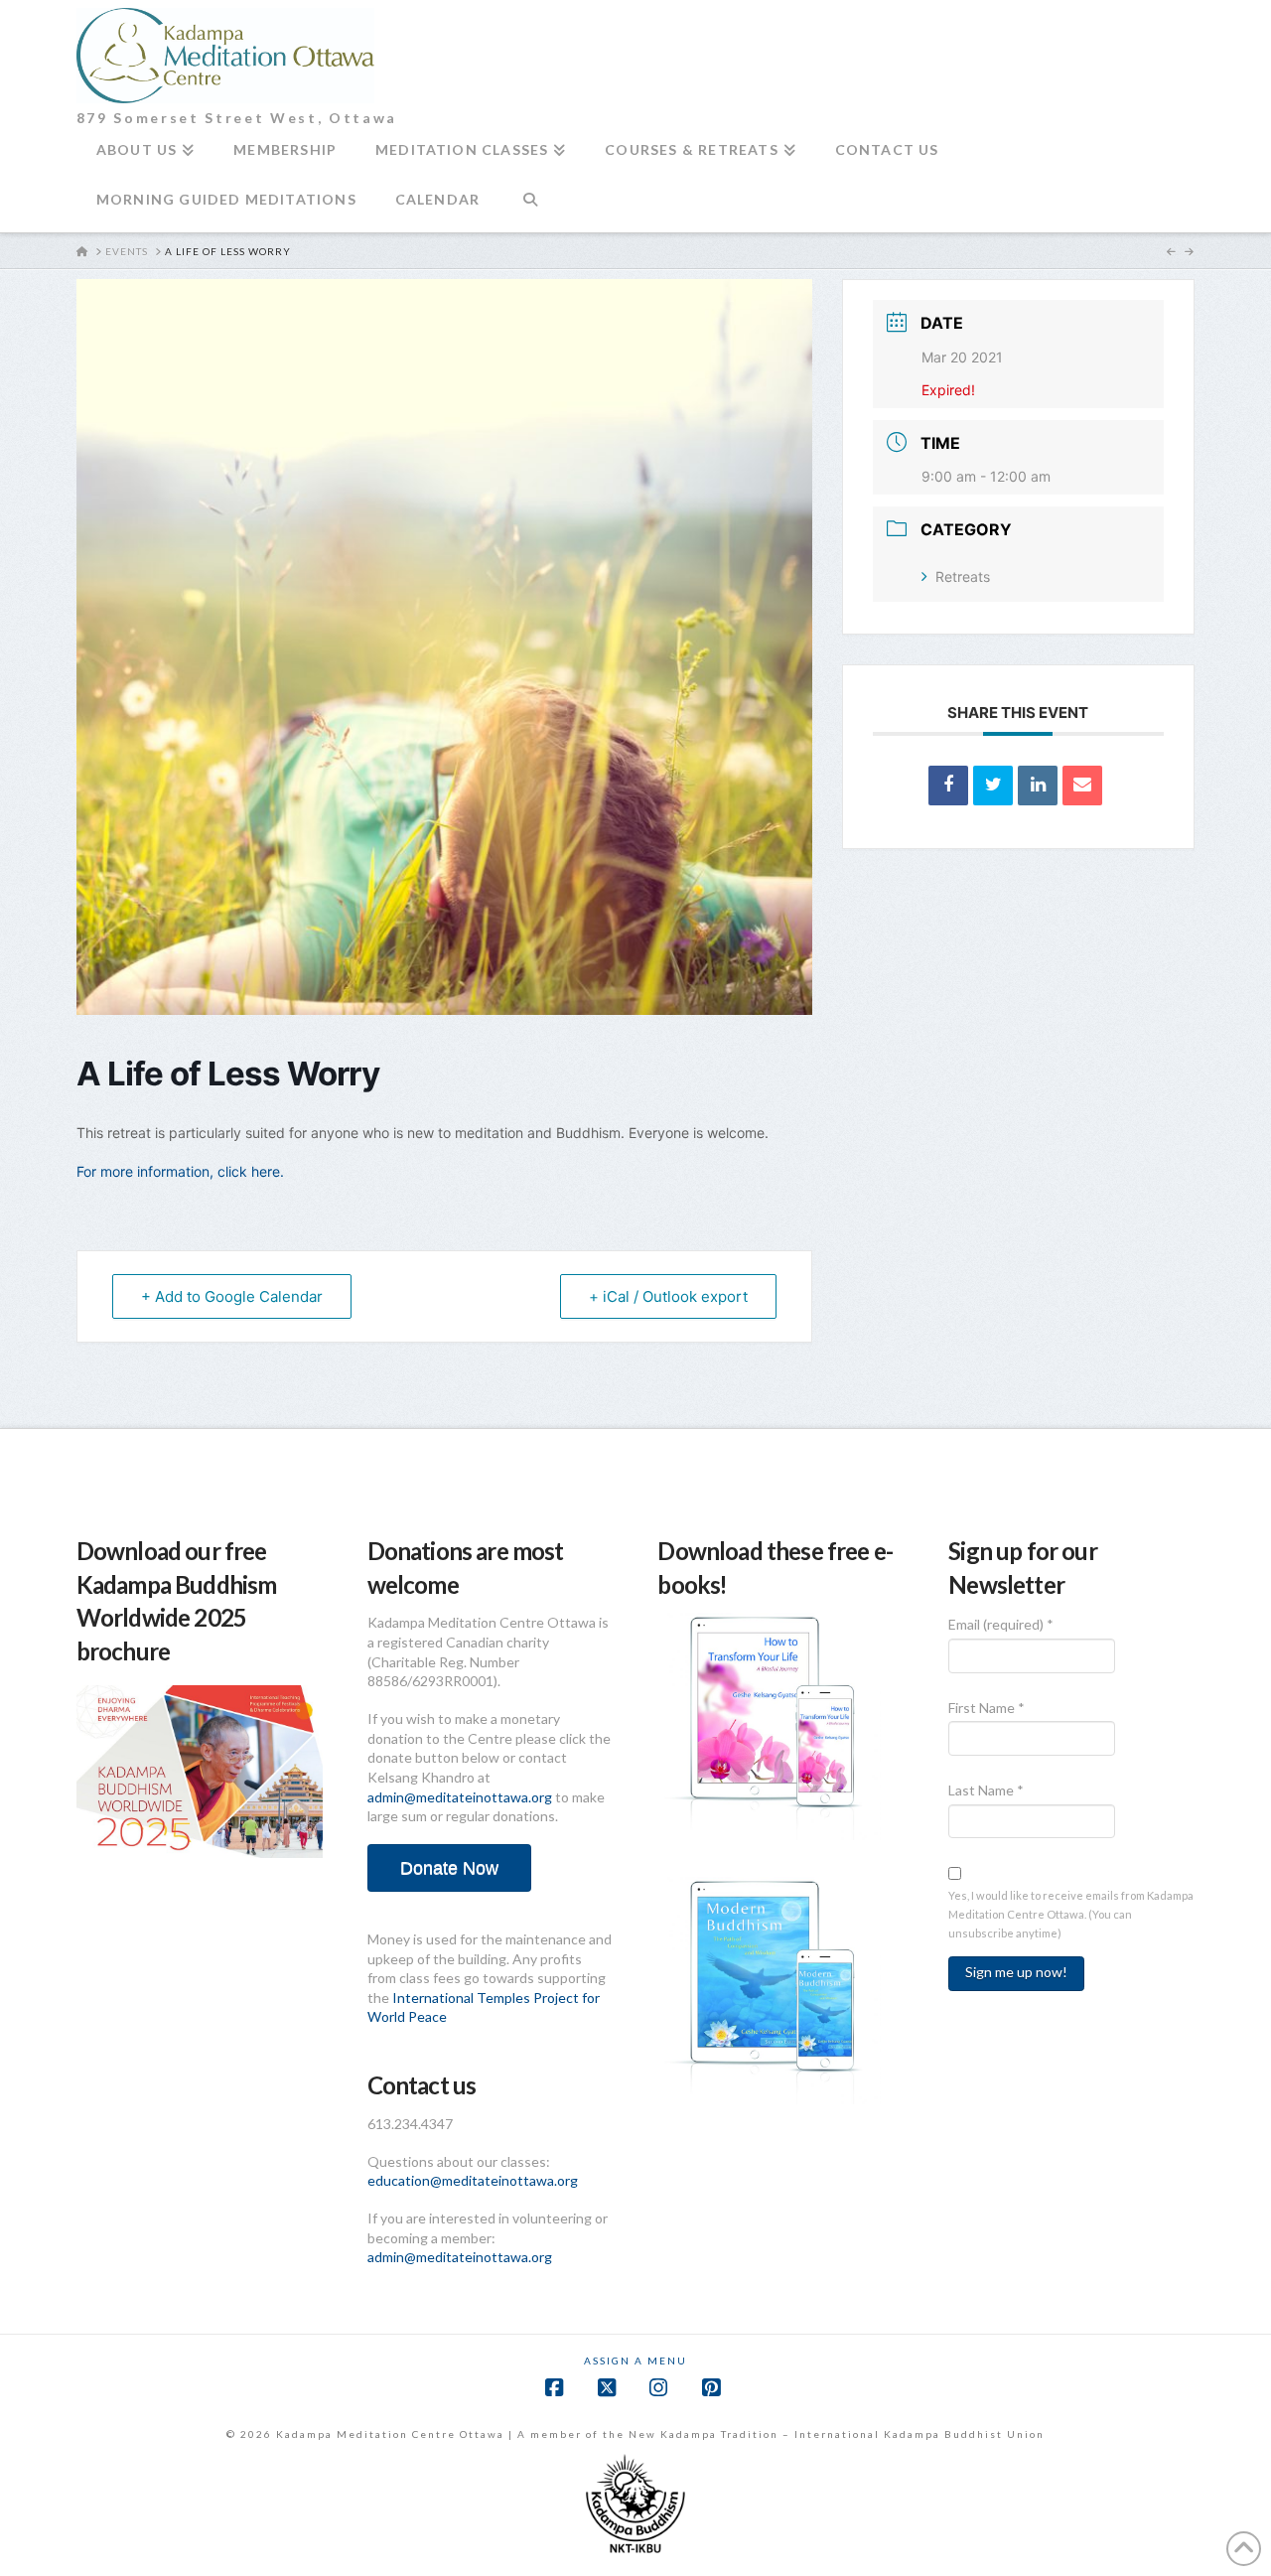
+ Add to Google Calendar (232, 1296)
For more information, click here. (180, 1171)
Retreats (963, 576)
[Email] (1082, 786)
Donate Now (449, 1868)
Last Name (986, 1790)
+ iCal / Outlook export (668, 1296)
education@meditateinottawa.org (473, 2180)
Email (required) (1001, 1624)
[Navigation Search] (530, 208)
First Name (987, 1708)
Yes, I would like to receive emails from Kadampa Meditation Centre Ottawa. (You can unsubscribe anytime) (1071, 1914)
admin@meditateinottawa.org (460, 1797)
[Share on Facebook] (948, 786)
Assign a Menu (635, 2361)
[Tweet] (993, 786)
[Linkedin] (1038, 786)
